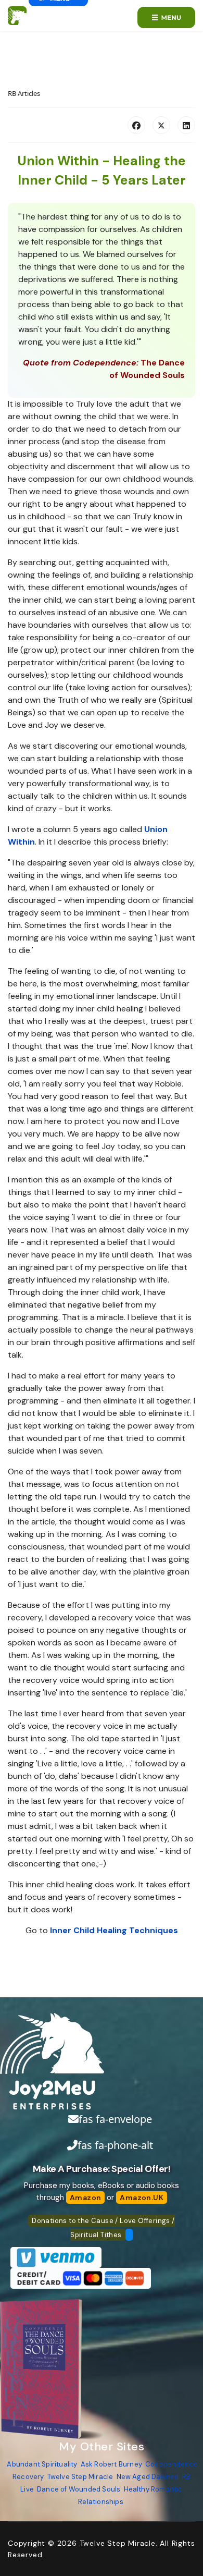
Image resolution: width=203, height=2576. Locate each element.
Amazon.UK (142, 2197)
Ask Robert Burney (111, 2464)
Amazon (85, 2197)
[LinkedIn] (186, 125)
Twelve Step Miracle (80, 2477)
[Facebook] (136, 125)
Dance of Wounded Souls (79, 2489)
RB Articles (24, 93)
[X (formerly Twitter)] (161, 125)
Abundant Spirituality (42, 2464)
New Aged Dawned (148, 2477)
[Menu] (166, 17)
